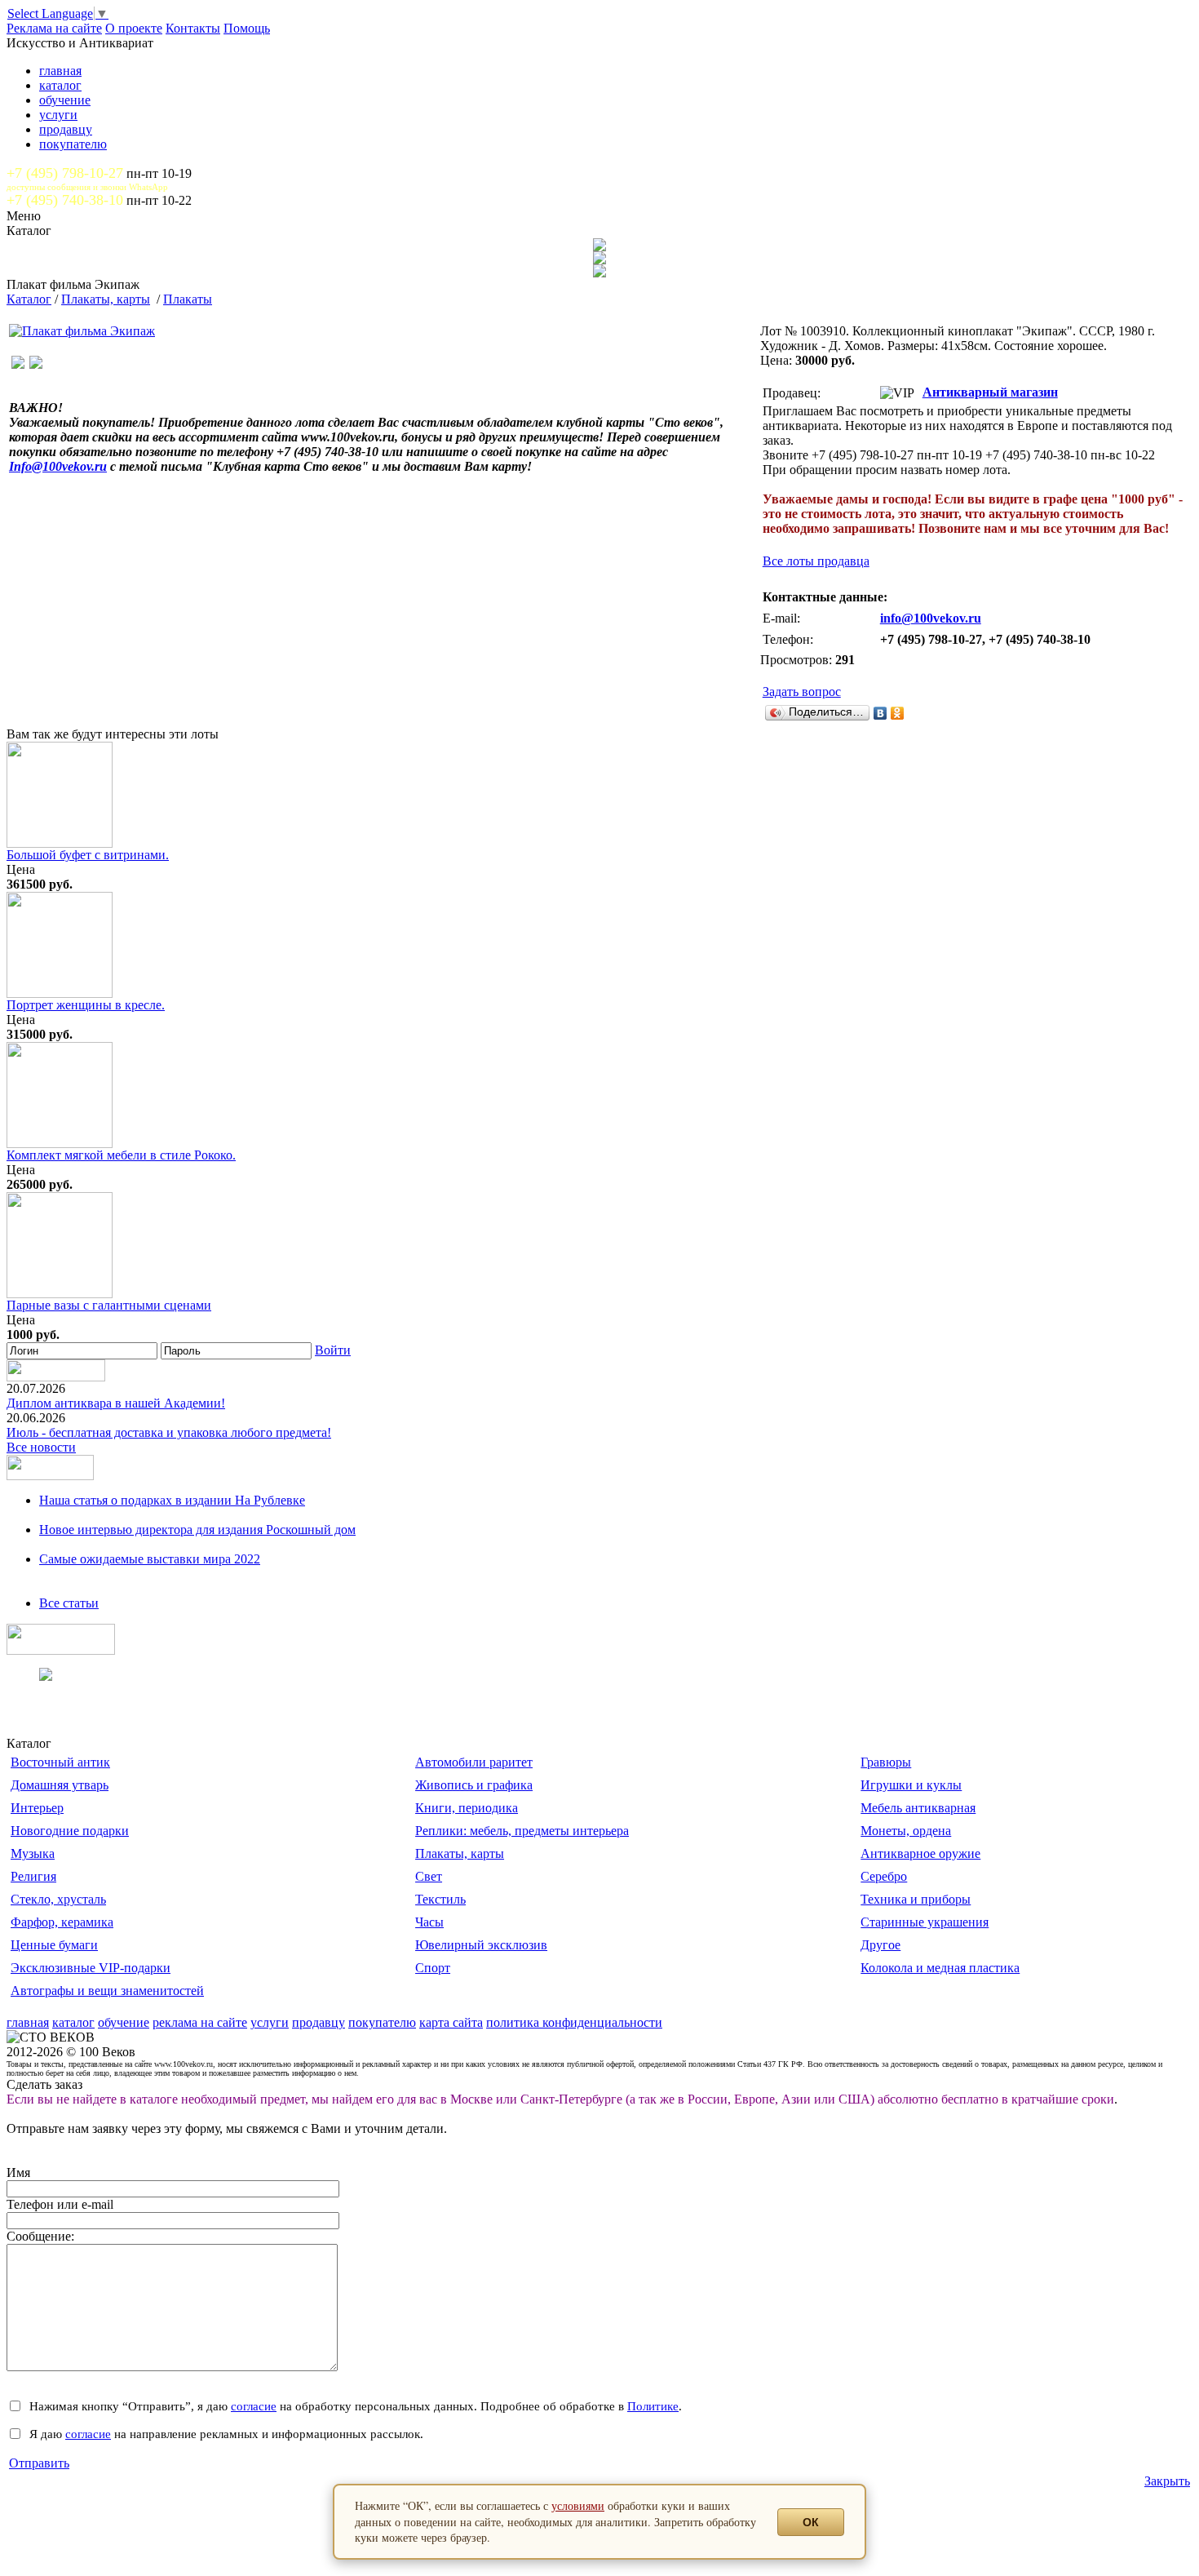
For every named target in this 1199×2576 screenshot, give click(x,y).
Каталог (29, 299)
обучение (65, 100)
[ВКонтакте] (880, 713)
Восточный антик (60, 1762)
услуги (58, 115)
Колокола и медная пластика (940, 1968)
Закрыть (1167, 2481)
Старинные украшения (925, 1922)
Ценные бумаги (54, 1945)
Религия (33, 1876)
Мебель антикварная (918, 1808)
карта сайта (451, 2022)
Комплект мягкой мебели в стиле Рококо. (121, 1155)
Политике (653, 2406)
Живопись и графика (474, 1785)
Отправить (39, 2463)
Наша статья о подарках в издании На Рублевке (172, 1500)
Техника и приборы (916, 1899)
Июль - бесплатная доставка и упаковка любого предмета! (169, 1432)
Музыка (33, 1853)
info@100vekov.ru (931, 618)
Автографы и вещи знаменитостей (107, 1991)
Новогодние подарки (70, 1831)
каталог (60, 85)
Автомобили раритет (474, 1762)
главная (60, 71)
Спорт (433, 1968)
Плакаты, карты (106, 299)
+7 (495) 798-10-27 (65, 173)
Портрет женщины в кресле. (86, 1005)
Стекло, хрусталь (58, 1899)
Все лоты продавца (816, 561)
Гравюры (886, 1762)
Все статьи (69, 1603)
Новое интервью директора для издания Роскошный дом (197, 1530)
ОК (811, 2522)
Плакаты (188, 299)
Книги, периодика (467, 1808)
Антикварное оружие (920, 1853)
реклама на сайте (200, 2022)
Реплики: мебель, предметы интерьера (522, 1831)
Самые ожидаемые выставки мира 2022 (150, 1559)
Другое (880, 1945)
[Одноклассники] (898, 713)
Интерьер (37, 1808)
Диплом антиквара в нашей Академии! (116, 1403)
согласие (254, 2406)
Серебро (884, 1876)
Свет (429, 1876)
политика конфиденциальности (574, 2022)
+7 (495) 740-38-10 (65, 200)
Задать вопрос (802, 692)
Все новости (41, 1447)
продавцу (66, 129)
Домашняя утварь (60, 1785)
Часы (429, 1922)
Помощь (247, 28)
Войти (333, 1350)
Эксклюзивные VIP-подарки (91, 1968)
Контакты (193, 28)
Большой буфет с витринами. (88, 855)
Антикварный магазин (990, 392)
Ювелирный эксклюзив (481, 1945)
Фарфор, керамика (62, 1922)
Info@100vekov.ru (58, 466)
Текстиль (440, 1899)
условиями (578, 2505)
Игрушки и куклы (911, 1785)
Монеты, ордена (906, 1831)
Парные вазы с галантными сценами (109, 1305)
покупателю (73, 144)
